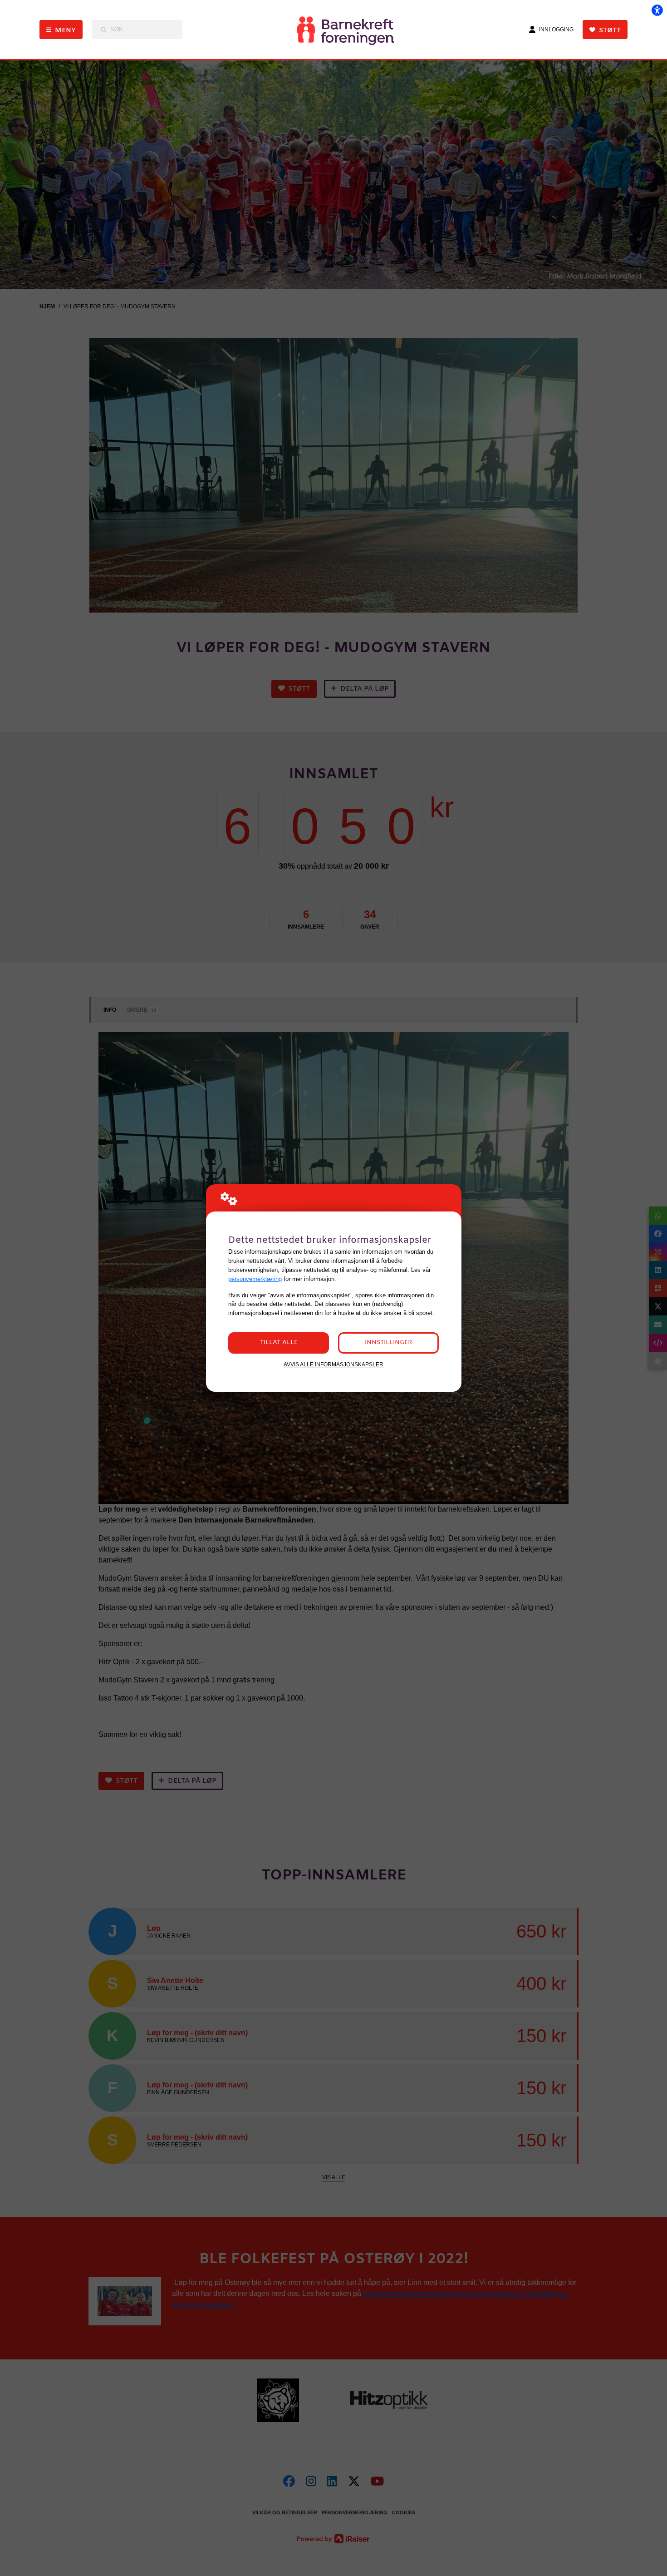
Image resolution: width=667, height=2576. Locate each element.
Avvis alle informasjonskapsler (333, 1364)
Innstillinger (388, 1342)
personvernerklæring (255, 1279)
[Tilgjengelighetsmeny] (657, 10)
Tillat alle (279, 1342)
